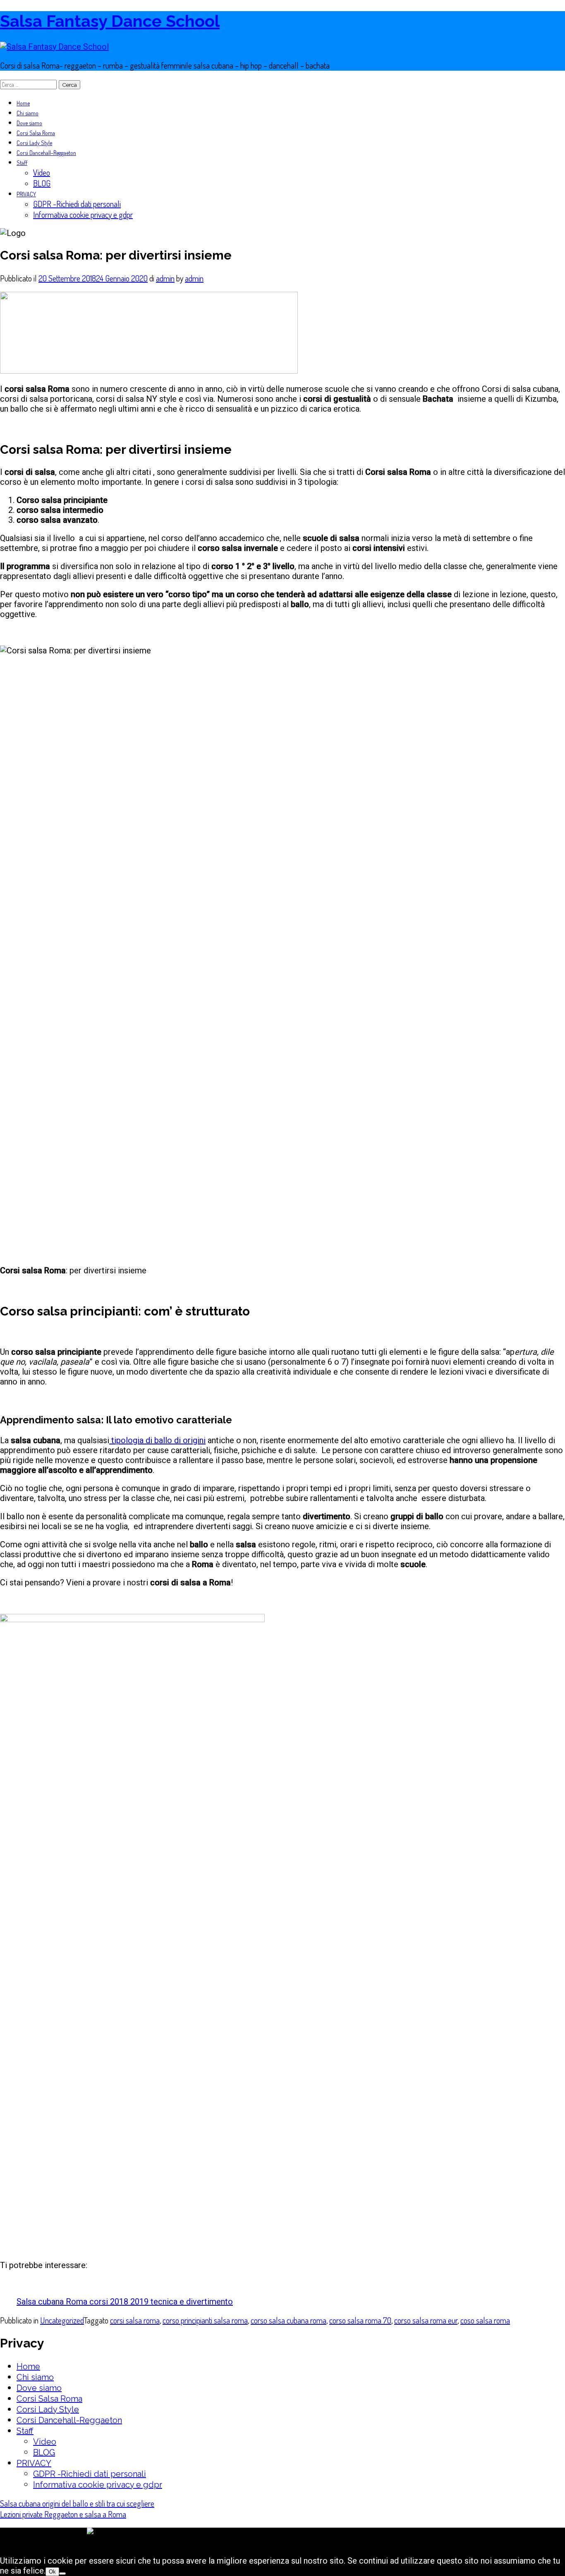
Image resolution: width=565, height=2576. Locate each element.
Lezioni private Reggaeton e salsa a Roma (63, 2514)
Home (23, 103)
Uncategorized (62, 2320)
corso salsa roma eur (426, 2320)
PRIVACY (26, 194)
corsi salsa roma (135, 2320)
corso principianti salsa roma (205, 2320)
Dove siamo (29, 123)
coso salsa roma (485, 2320)
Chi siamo (28, 113)
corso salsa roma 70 (360, 2320)
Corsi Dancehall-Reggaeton (46, 153)
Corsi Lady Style (34, 143)
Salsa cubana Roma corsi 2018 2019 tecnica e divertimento (125, 2302)
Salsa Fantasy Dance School (110, 21)
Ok (52, 2572)
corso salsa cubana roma (288, 2320)
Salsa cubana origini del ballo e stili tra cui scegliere (77, 2503)
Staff (22, 163)
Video (42, 172)
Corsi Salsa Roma (36, 133)
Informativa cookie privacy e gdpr (83, 214)
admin (165, 278)
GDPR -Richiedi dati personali (77, 204)
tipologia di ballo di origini (157, 1440)
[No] (62, 2574)
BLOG (42, 183)
